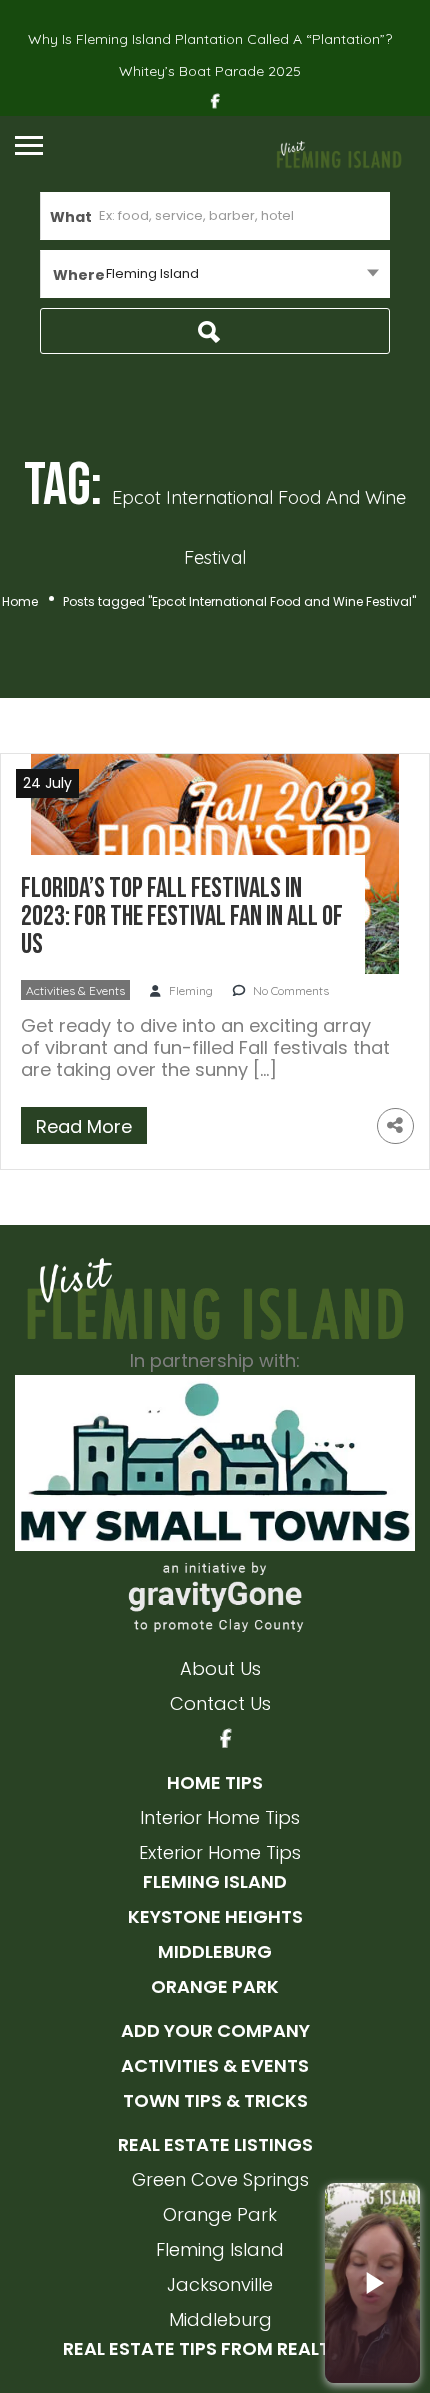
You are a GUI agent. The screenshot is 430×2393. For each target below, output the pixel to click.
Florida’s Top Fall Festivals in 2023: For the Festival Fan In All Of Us (182, 917)
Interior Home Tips (220, 1817)
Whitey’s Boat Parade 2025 (210, 71)
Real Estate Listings (215, 2144)
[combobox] (215, 274)
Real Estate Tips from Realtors (215, 2348)
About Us (220, 1668)
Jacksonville (220, 2284)
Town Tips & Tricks (215, 2100)
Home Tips (215, 1782)
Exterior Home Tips (220, 1852)
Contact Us (220, 1703)
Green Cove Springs (220, 2179)
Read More (84, 1126)
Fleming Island (215, 1881)
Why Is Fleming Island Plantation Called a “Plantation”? (210, 39)
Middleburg (215, 1951)
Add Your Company (215, 2030)
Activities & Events (75, 990)
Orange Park (215, 1986)
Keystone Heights (215, 1916)
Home (20, 601)
